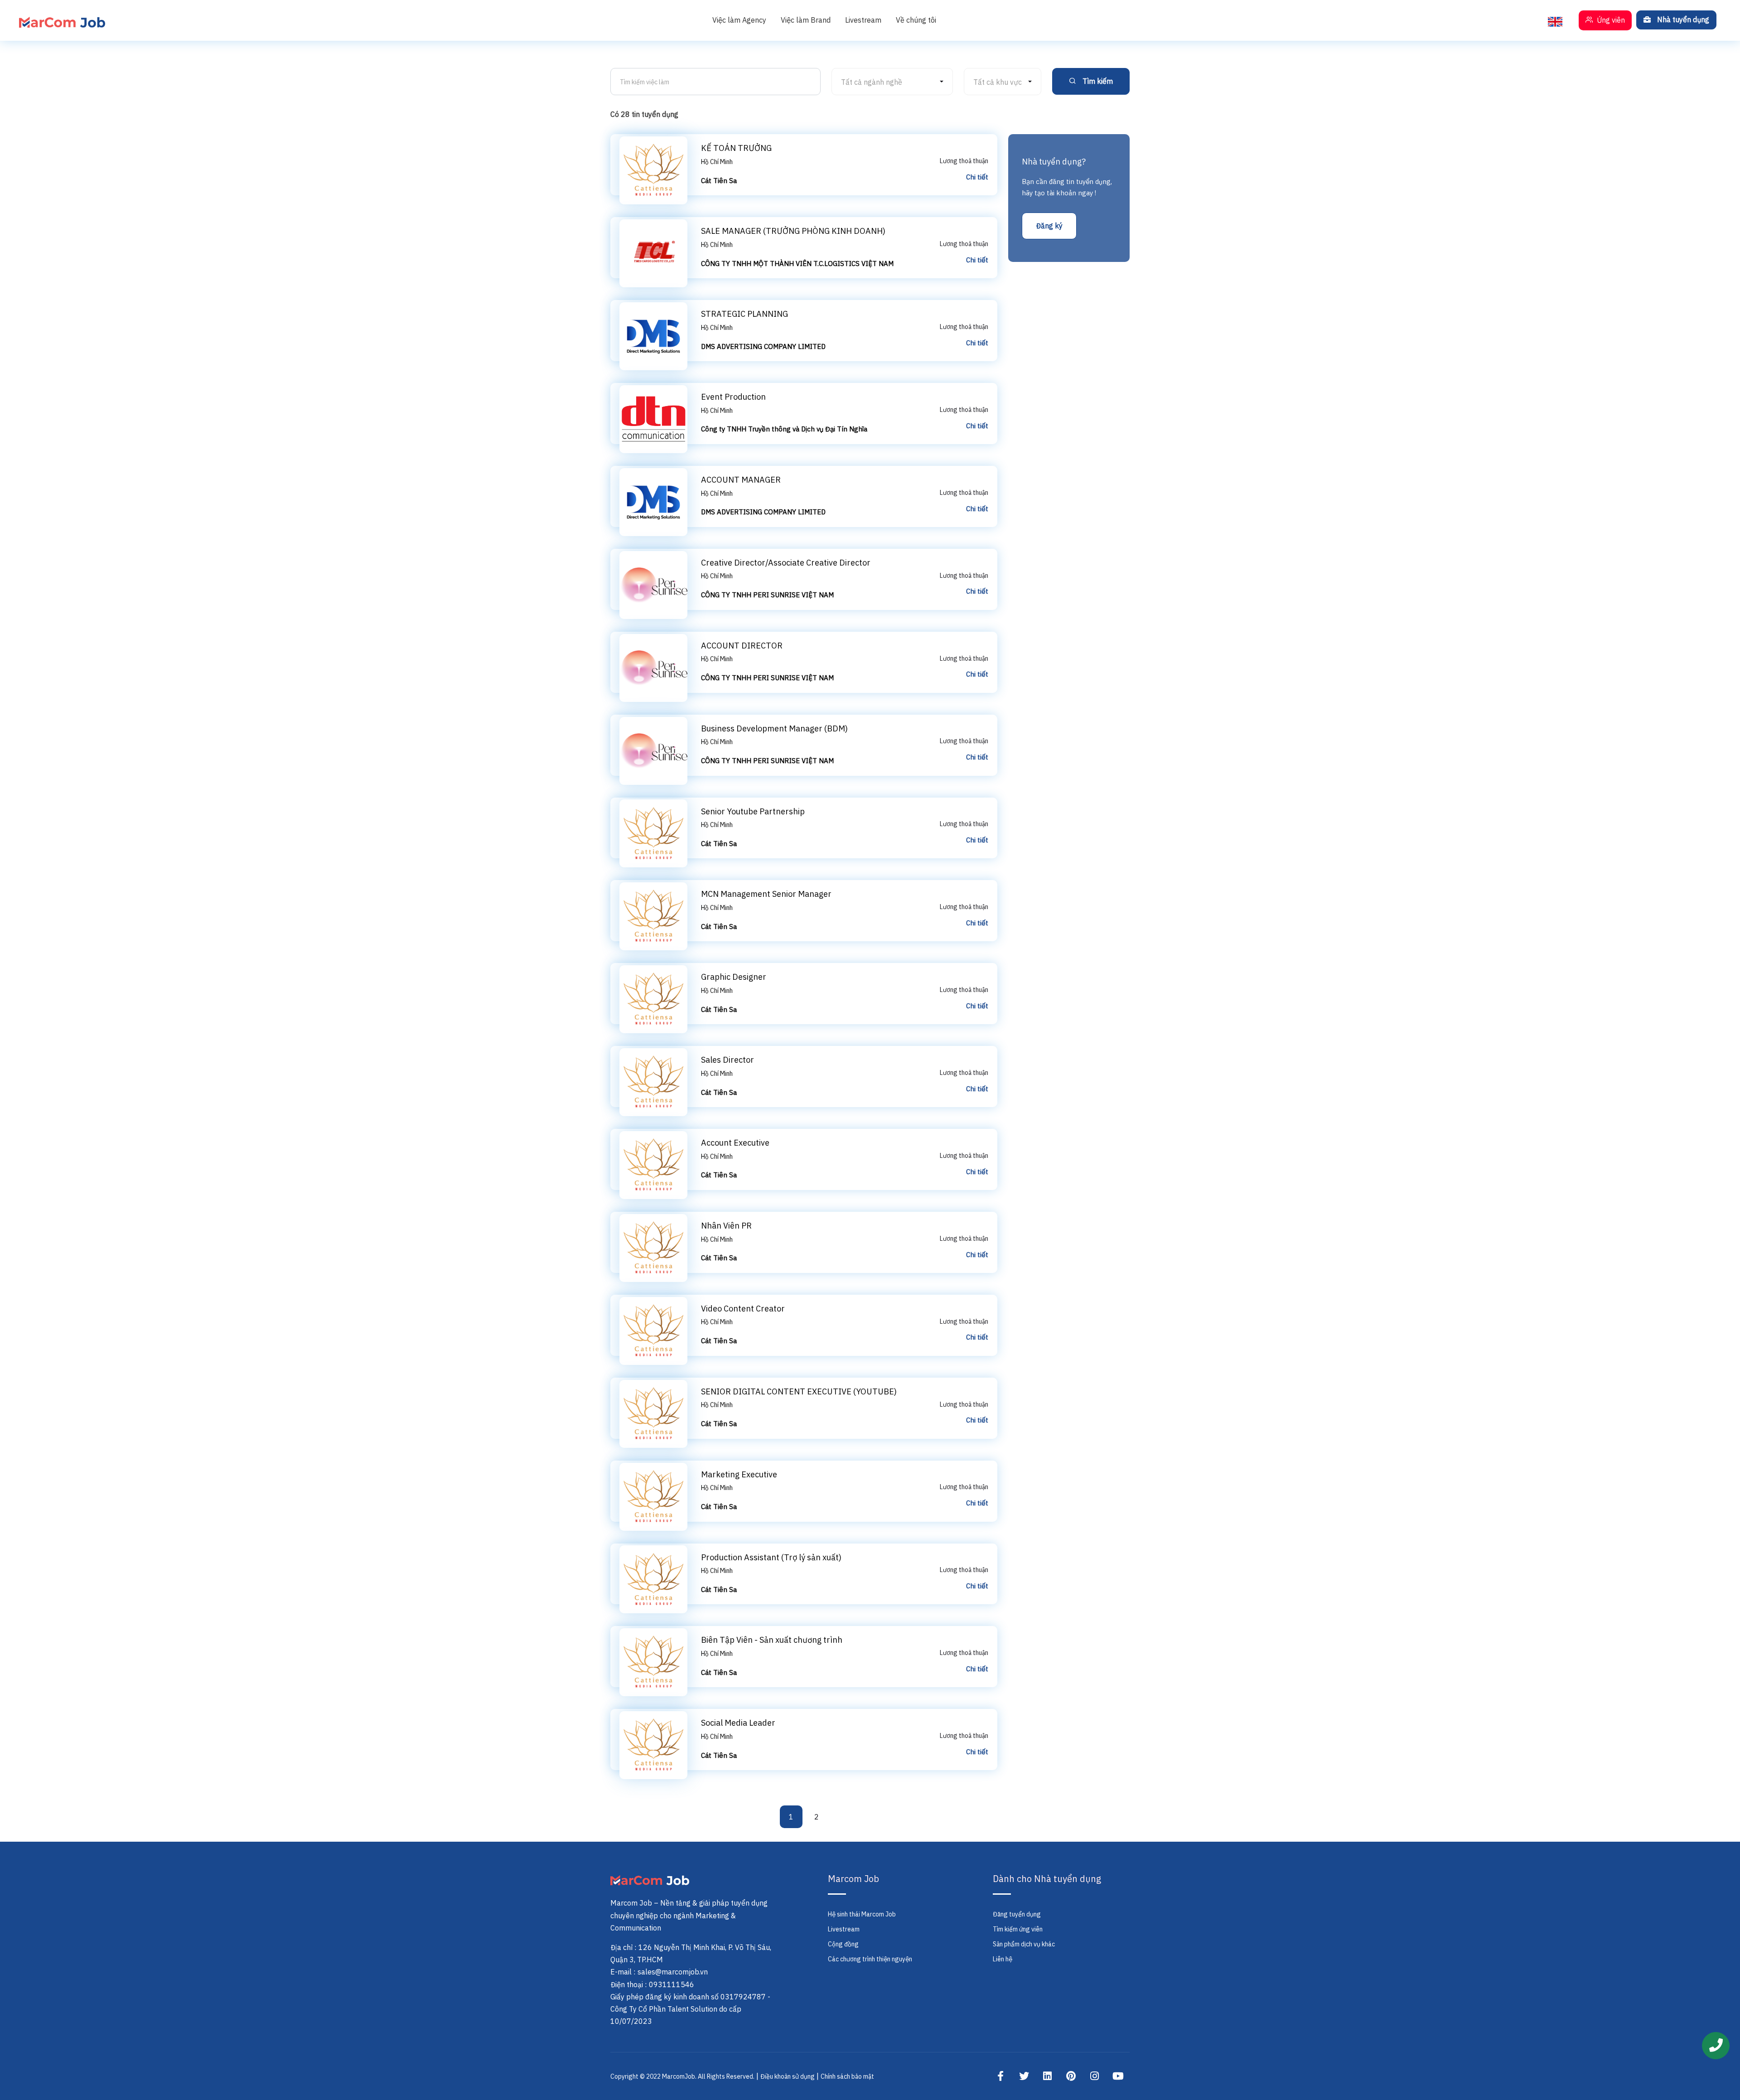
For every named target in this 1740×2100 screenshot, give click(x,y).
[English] (1555, 20)
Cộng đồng (843, 1944)
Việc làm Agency (739, 20)
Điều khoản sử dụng (788, 2076)
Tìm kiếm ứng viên (1018, 1929)
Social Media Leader (738, 1723)
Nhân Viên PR (726, 1226)
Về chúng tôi (916, 20)
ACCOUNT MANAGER (741, 480)
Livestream (863, 20)
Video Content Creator (743, 1309)
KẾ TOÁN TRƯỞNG (736, 148)
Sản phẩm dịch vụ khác (1024, 1944)
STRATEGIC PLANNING (744, 314)
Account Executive (735, 1143)
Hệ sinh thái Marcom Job (862, 1914)
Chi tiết (977, 177)
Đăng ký (1049, 226)
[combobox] (892, 82)
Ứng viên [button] (1610, 20)
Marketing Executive (739, 1474)
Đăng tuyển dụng (1017, 1914)
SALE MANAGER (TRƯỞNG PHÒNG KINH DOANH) (793, 231)
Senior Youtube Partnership (753, 811)
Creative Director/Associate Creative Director (786, 563)
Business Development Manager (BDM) (774, 728)
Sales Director (727, 1060)
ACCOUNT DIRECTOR (742, 646)
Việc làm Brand (806, 20)
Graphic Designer (734, 977)
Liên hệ (1003, 1959)
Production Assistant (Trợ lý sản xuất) (771, 1557)
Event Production (733, 397)
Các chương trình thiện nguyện (870, 1959)
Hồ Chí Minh (717, 162)
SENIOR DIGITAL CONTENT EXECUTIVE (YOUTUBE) (799, 1391)
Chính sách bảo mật (847, 2076)
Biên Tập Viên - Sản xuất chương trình (772, 1640)
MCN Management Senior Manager (766, 894)
